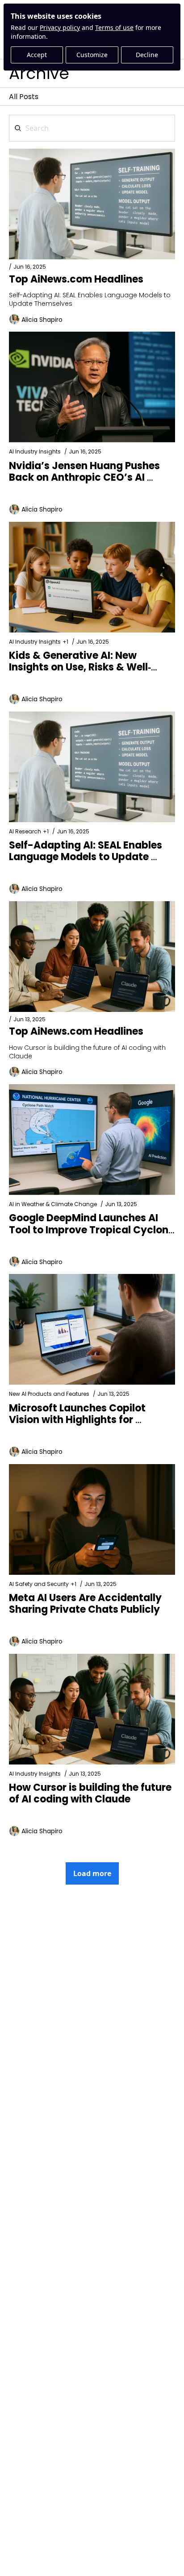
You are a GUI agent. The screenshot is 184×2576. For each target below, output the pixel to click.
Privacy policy (60, 27)
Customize (92, 55)
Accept (37, 55)
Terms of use (114, 27)
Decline (147, 55)
